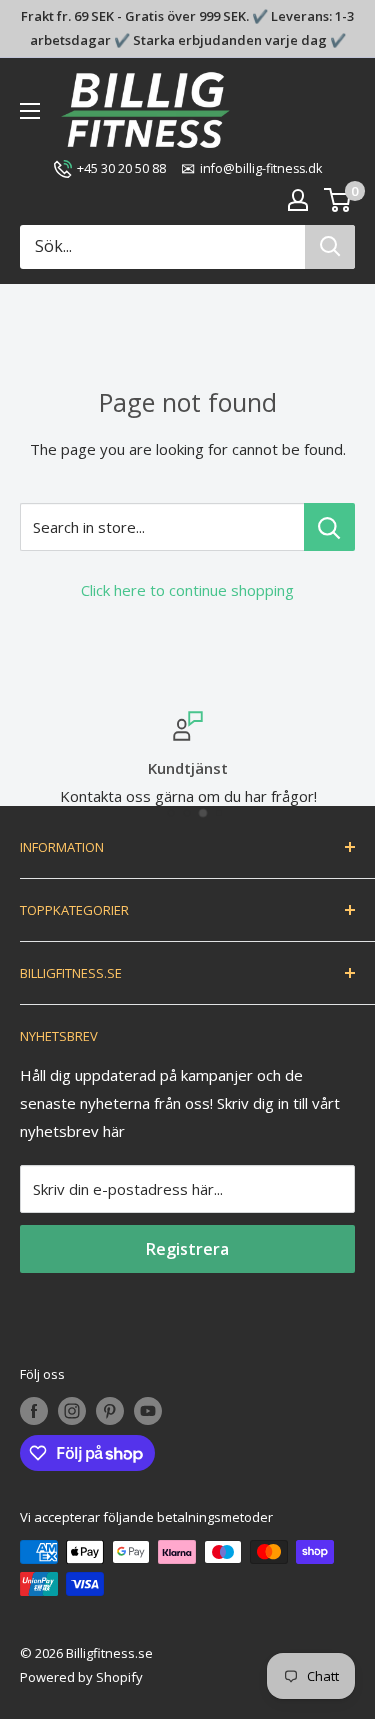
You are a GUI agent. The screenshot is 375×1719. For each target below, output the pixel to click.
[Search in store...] (329, 527)
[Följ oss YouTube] (148, 1411)
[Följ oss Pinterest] (110, 1411)
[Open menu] (30, 111)
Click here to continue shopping (187, 590)
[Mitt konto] (298, 200)
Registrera (187, 1249)
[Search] (330, 247)
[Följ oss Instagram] (72, 1411)
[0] (338, 200)
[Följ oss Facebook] (34, 1411)
